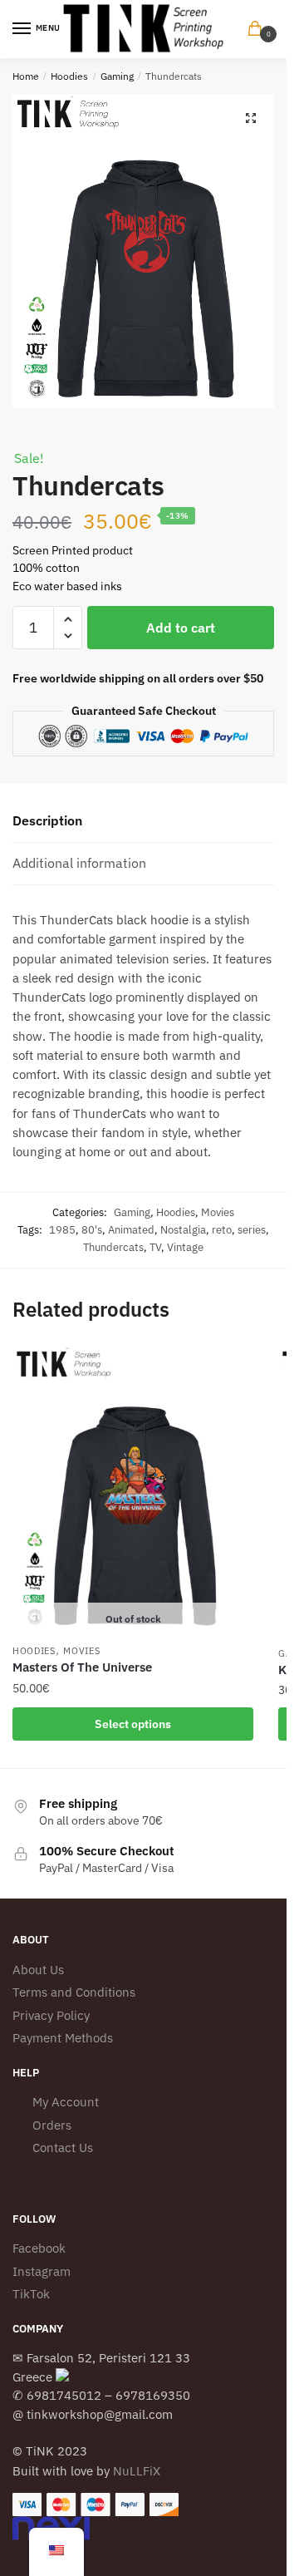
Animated (131, 1230)
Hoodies (69, 76)
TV (155, 1247)
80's (92, 1230)
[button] (251, 118)
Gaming (117, 76)
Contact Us (63, 2147)
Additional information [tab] (79, 863)
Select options (133, 1724)
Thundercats (113, 1247)
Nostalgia (183, 1230)
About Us (38, 1970)
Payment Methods (63, 2038)
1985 (62, 1230)
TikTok (31, 2294)
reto (222, 1230)
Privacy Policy (51, 2015)
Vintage (185, 1247)
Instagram (42, 2271)
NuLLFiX (137, 2471)
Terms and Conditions (74, 1992)
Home (26, 76)
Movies (218, 1212)
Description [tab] (47, 820)
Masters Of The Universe (82, 1667)
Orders (52, 2125)
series (252, 1230)
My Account (66, 2102)
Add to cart (181, 628)
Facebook (39, 2248)
